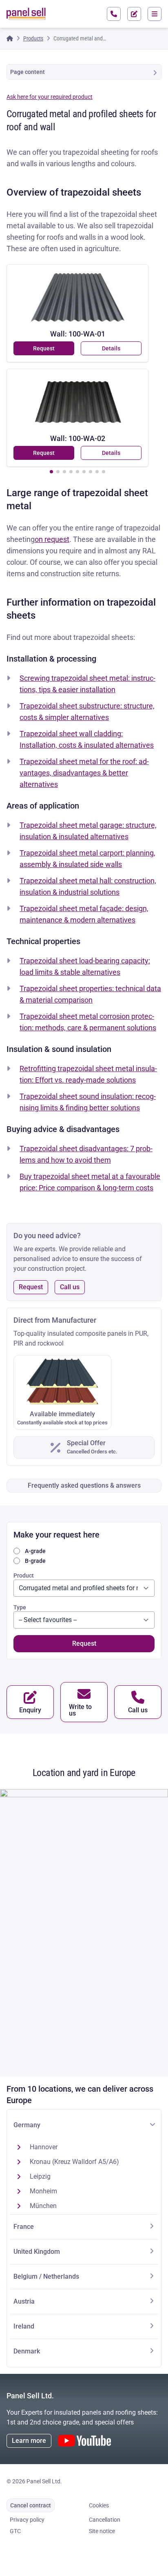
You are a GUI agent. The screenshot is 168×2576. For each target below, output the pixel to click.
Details (111, 348)
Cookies (99, 2505)
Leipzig (40, 2176)
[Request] (134, 14)
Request (44, 348)
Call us (70, 1287)
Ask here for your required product (50, 97)
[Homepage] (10, 38)
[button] (51, 472)
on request (52, 539)
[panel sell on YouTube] (84, 2441)
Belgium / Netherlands (46, 2276)
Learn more (29, 2441)
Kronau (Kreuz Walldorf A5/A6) (74, 2162)
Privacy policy (27, 2520)
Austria (24, 2301)
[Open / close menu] (155, 14)
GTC (15, 2531)
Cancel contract (31, 2505)
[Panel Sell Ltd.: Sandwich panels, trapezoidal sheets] (26, 14)
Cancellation (105, 2520)
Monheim (43, 2191)
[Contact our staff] (114, 14)
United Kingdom (37, 2252)
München (43, 2206)
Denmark (27, 2351)
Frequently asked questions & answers (84, 1485)
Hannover (44, 2147)
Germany (27, 2125)
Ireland (24, 2326)
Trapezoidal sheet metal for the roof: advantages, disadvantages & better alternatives (84, 773)
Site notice (102, 2531)
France (24, 2227)
